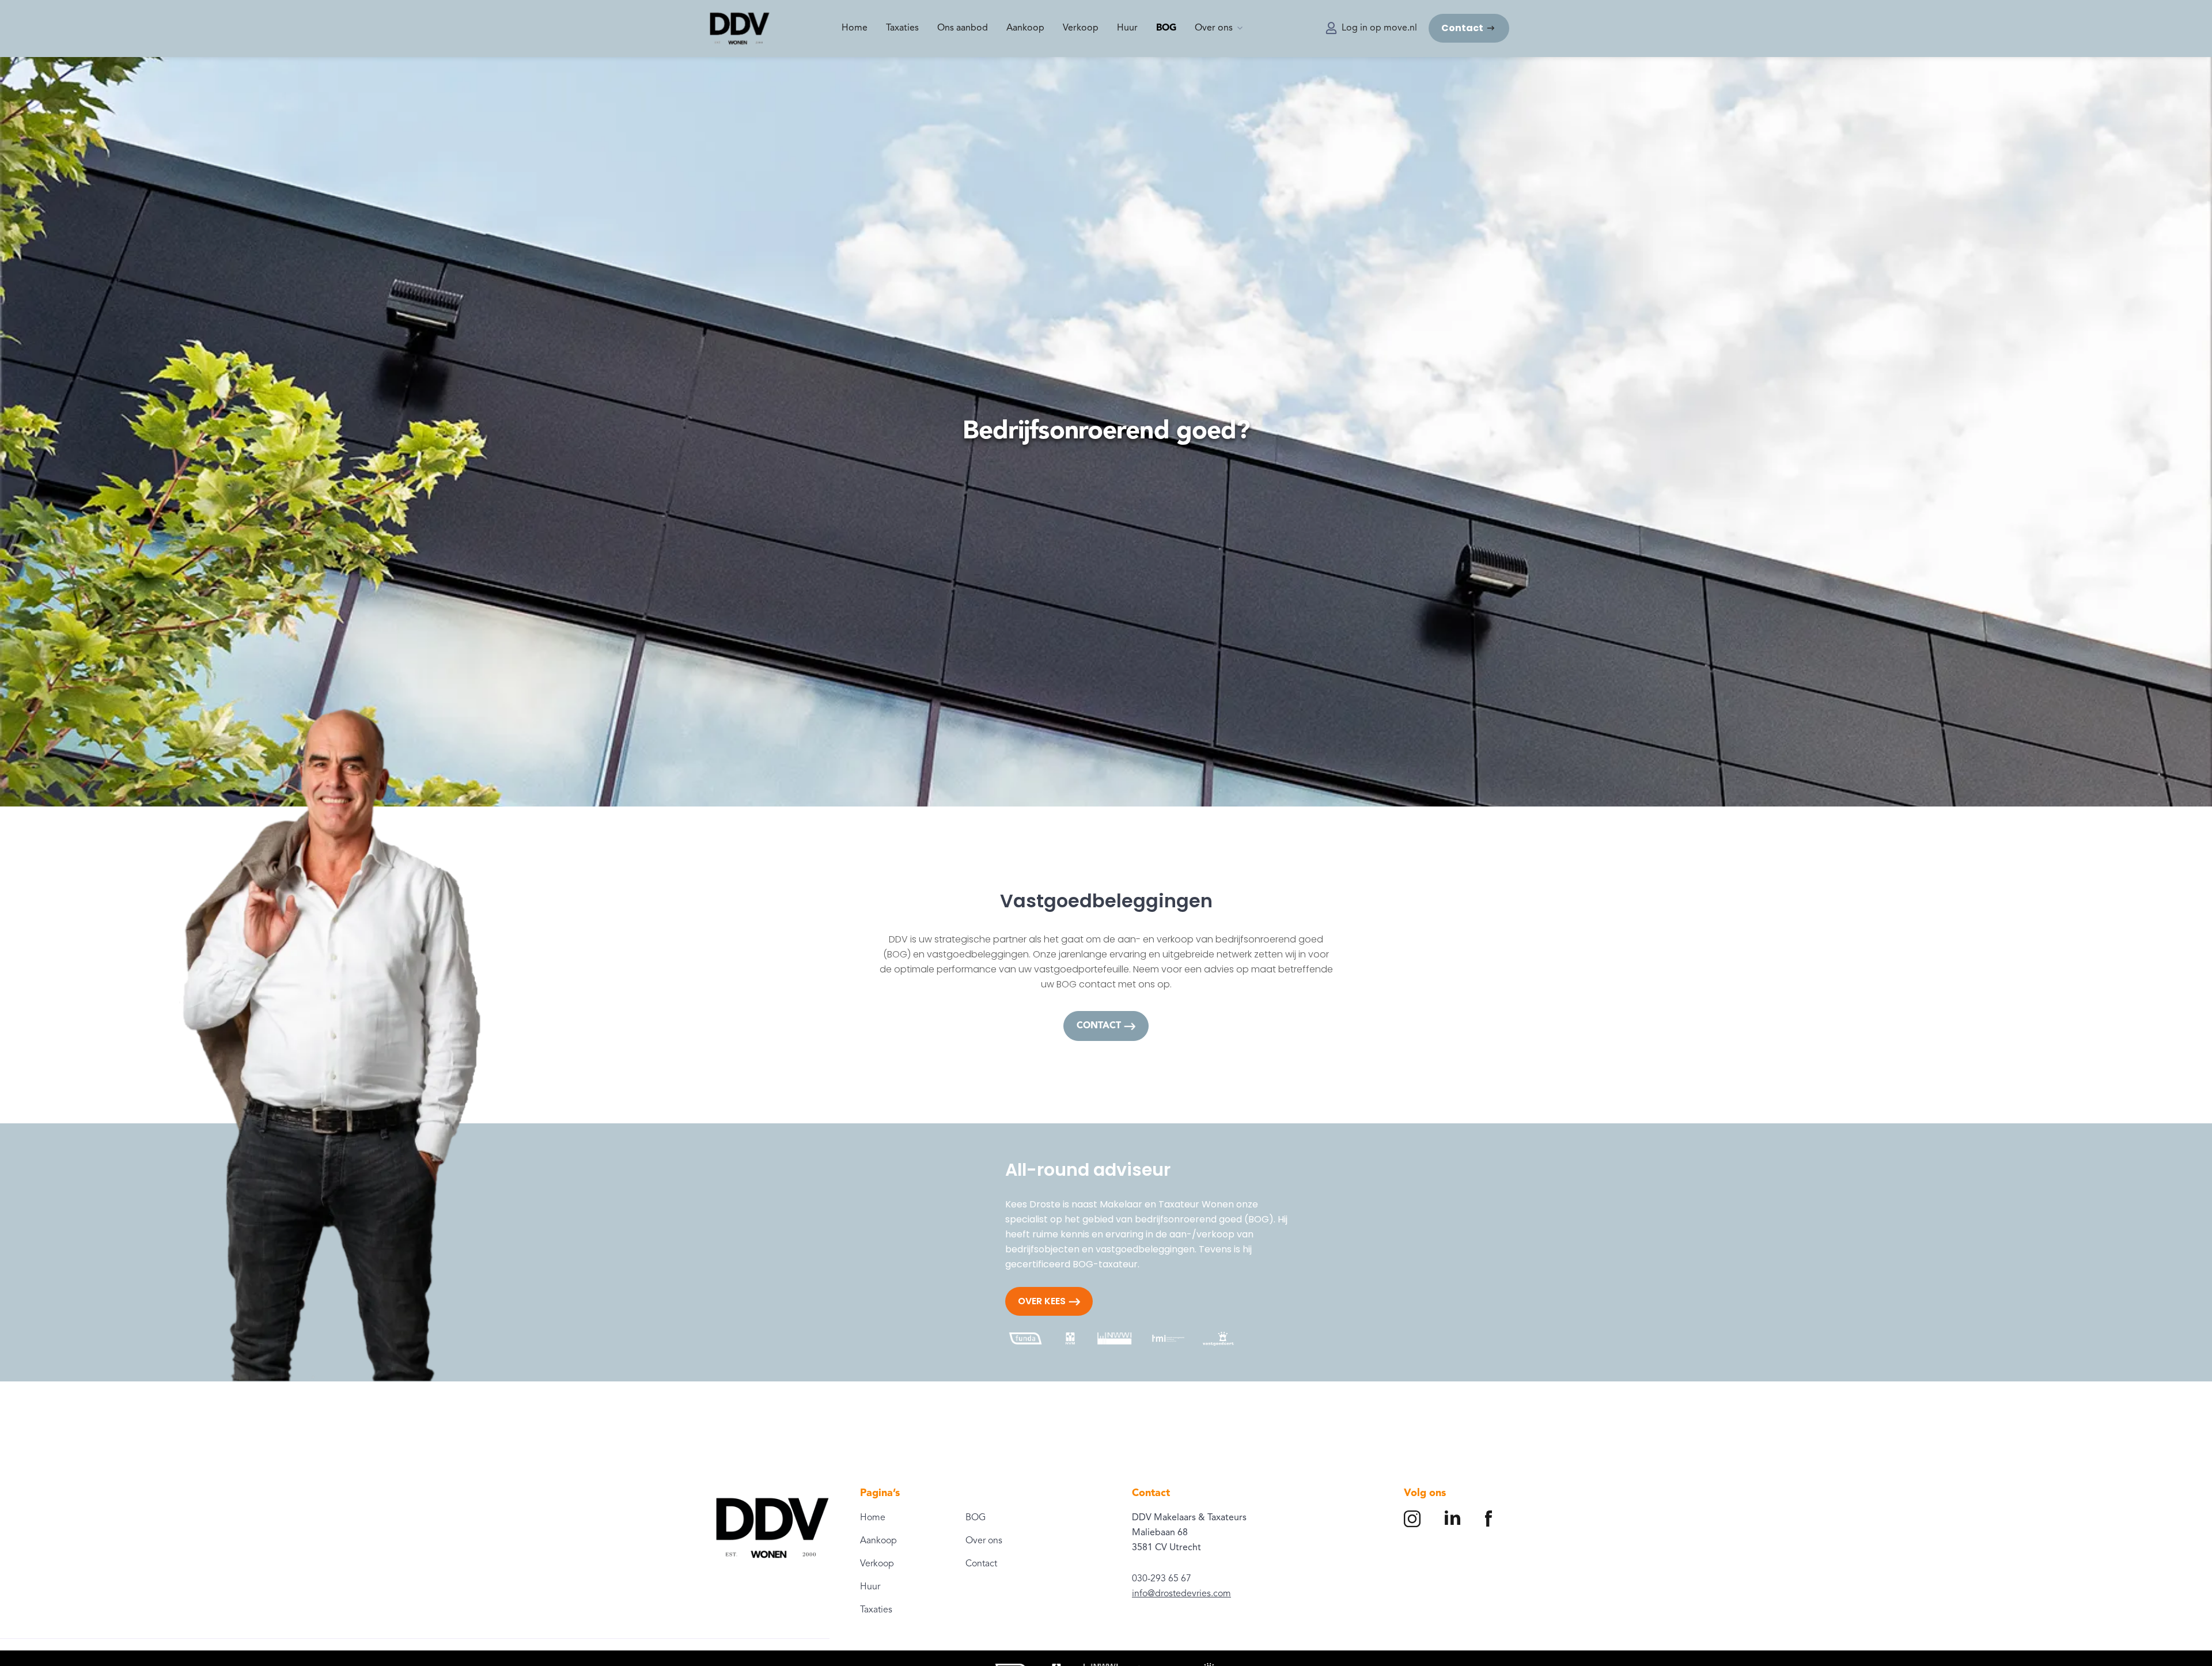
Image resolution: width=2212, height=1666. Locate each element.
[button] (1219, 28)
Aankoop (1025, 28)
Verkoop (1081, 28)
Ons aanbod (963, 28)
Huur (1127, 28)
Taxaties (902, 28)
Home (855, 28)
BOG (1166, 28)
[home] (740, 29)
